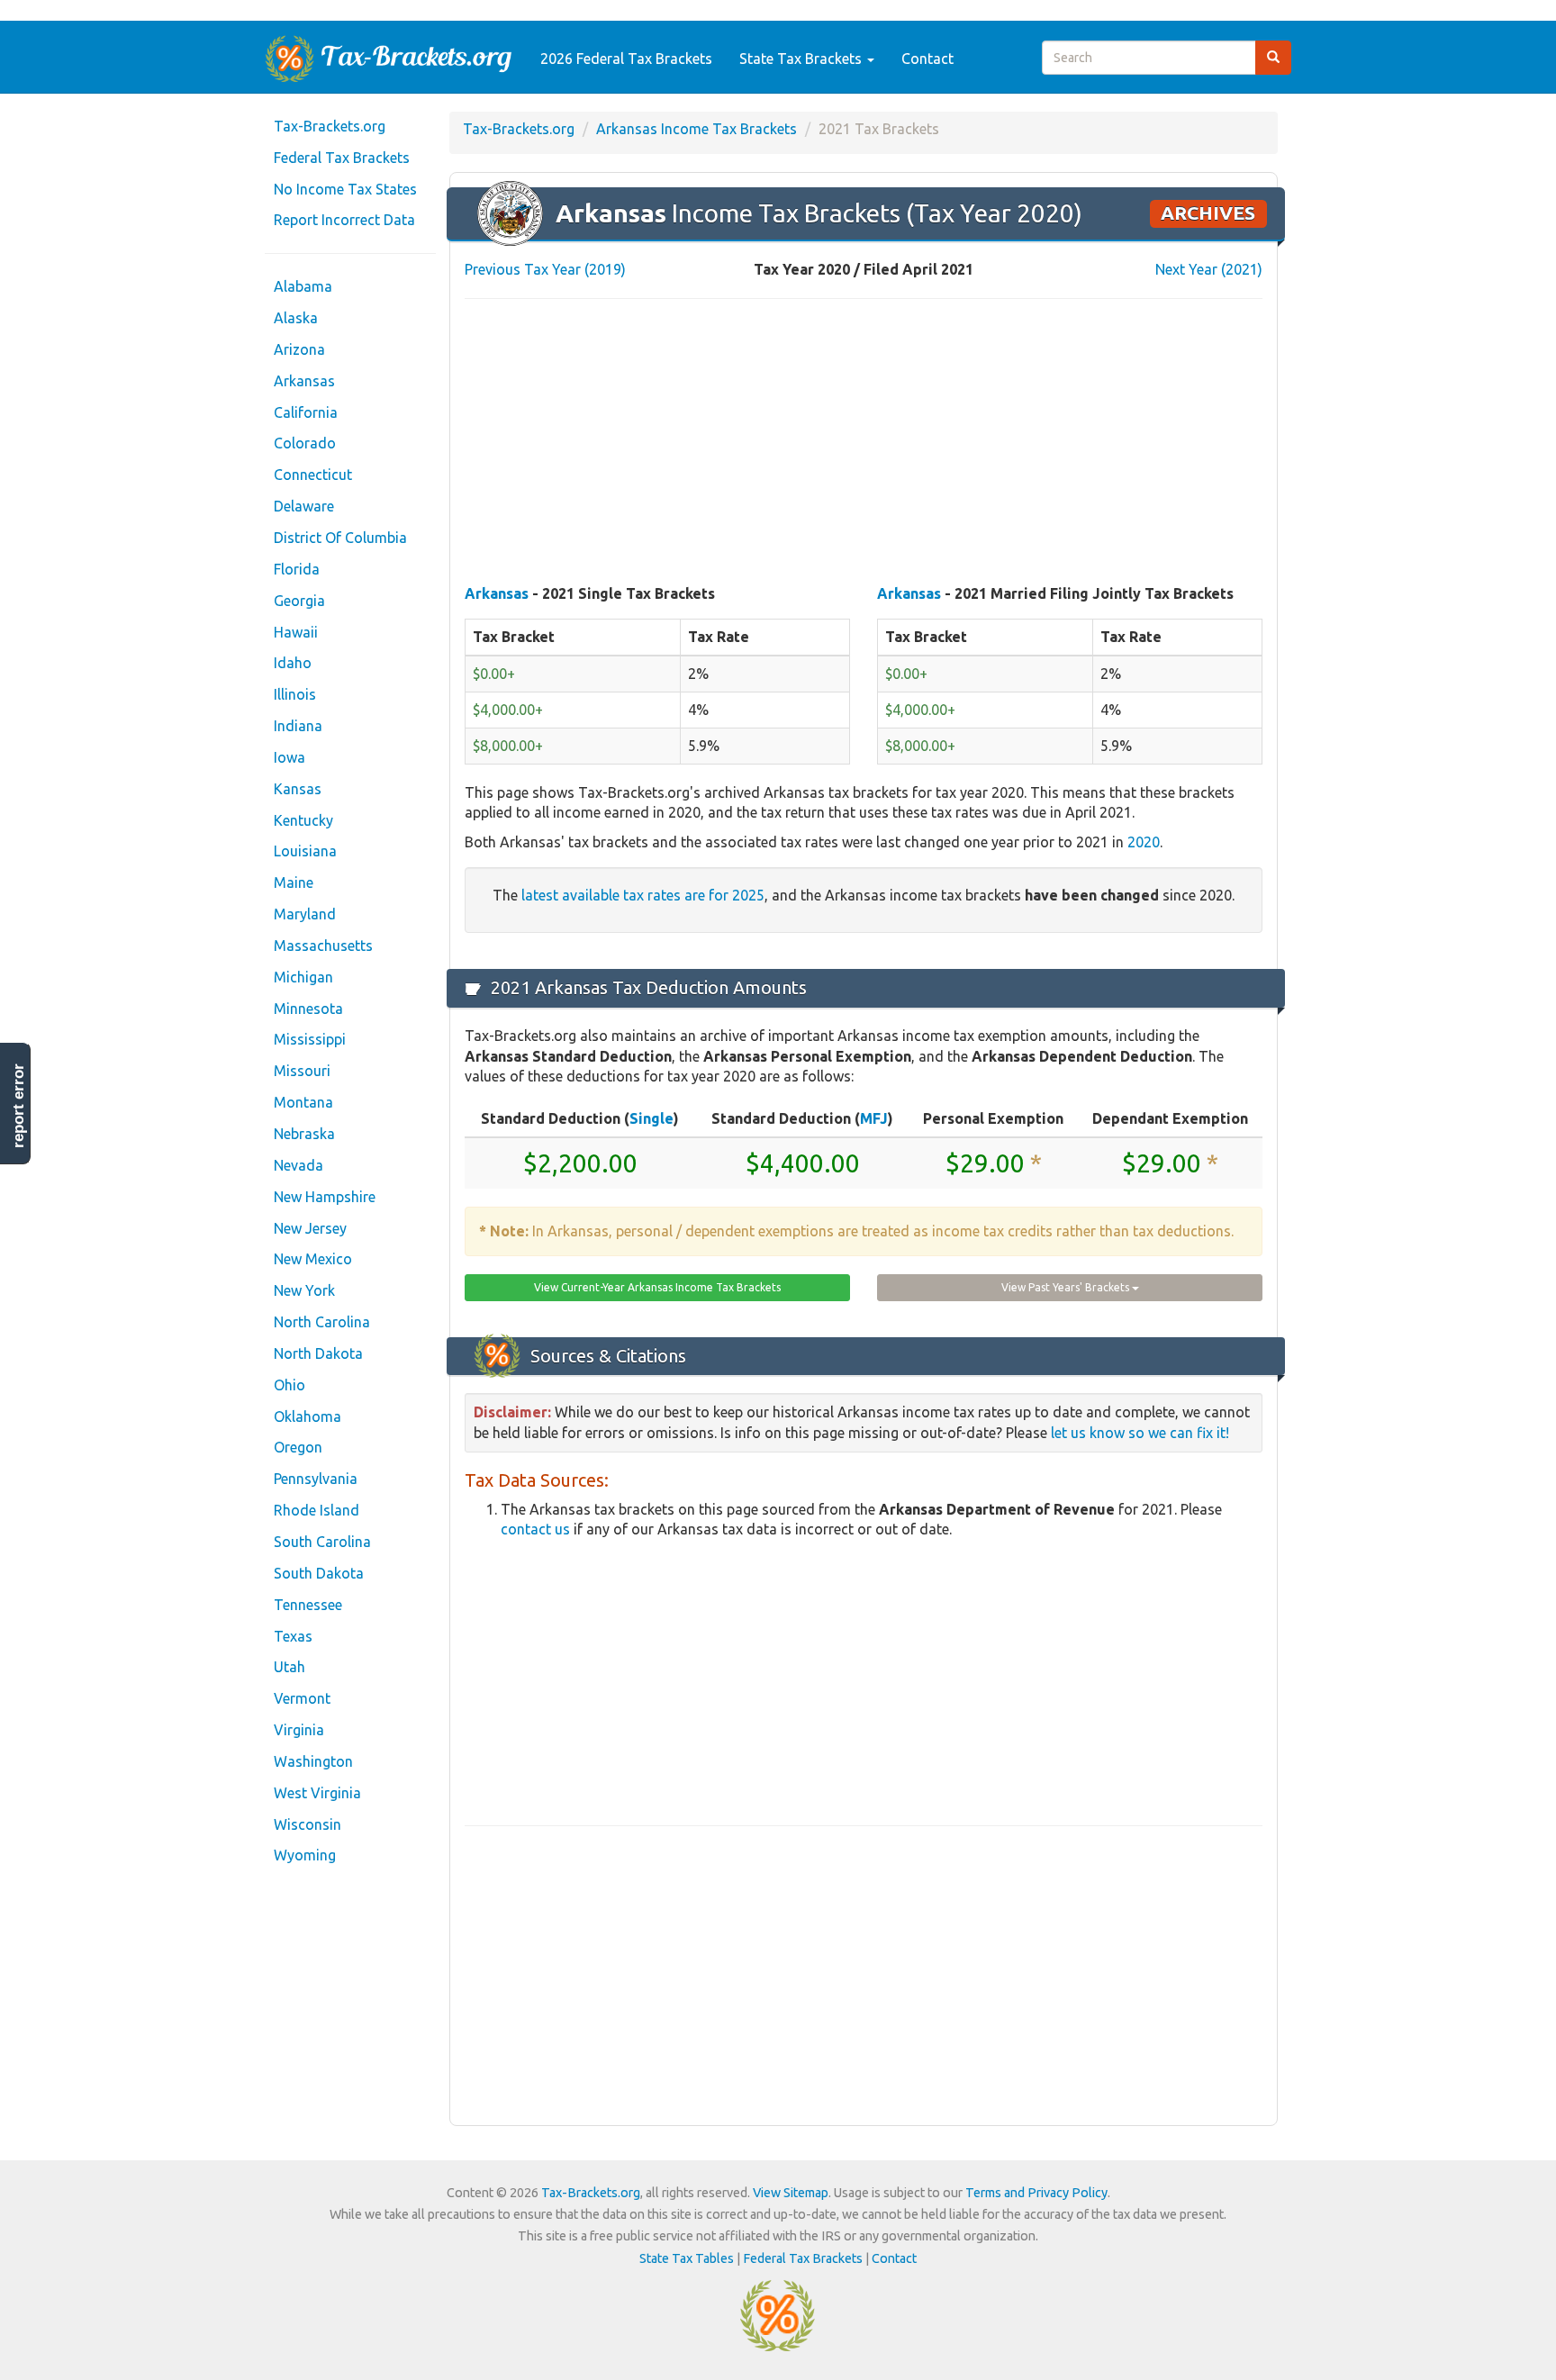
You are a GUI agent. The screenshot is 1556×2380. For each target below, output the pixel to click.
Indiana (298, 726)
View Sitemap (791, 2193)
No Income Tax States (345, 189)
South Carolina (322, 1542)
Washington (313, 1761)
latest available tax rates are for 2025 (643, 895)
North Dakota (318, 1353)
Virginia (299, 1730)
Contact (927, 59)
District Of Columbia (340, 538)
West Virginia (317, 1793)
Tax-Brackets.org (330, 126)
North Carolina (322, 1322)
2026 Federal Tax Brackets (626, 59)
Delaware (304, 506)
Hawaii (296, 632)
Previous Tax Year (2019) (545, 269)
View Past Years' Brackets (1067, 1287)
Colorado (305, 443)
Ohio (289, 1385)
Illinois (295, 694)
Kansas (298, 789)
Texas (293, 1636)
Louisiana (305, 851)
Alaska (296, 318)
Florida (297, 569)
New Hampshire (325, 1197)
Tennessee (308, 1605)
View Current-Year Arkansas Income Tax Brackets (657, 1287)
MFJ (874, 1118)
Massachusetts (323, 946)
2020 (1144, 842)
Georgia (299, 601)
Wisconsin (308, 1824)
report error (18, 1106)
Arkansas (304, 381)
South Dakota (319, 1573)
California (306, 412)
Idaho (293, 663)
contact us (535, 1529)
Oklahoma (308, 1416)
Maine (294, 882)
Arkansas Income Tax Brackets (697, 129)
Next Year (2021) (1209, 269)
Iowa (289, 757)
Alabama (303, 286)
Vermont (302, 1698)
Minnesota (308, 1009)
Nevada (299, 1165)
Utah (289, 1667)
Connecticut (313, 475)
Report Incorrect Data (344, 220)
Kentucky (303, 820)
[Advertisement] (864, 443)
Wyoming (305, 1855)
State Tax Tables (687, 2258)
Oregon (298, 1447)
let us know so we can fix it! (1140, 1433)
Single (651, 1118)
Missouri (302, 1071)
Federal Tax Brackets (342, 158)
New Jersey (310, 1228)
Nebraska (304, 1134)
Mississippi (310, 1039)
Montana (303, 1102)
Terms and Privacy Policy (1036, 2193)
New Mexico (313, 1259)
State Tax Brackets (802, 59)
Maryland (305, 914)
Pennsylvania (316, 1479)
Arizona (299, 349)
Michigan (303, 977)
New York (304, 1290)
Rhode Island (317, 1510)
